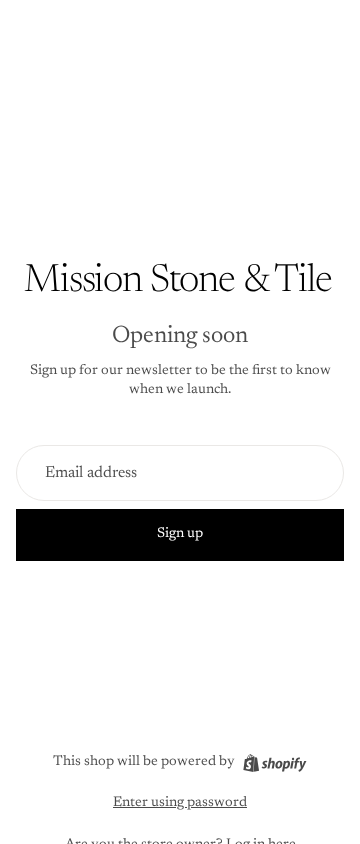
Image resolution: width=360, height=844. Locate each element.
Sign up (180, 534)
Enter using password (180, 803)
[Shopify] (274, 763)
